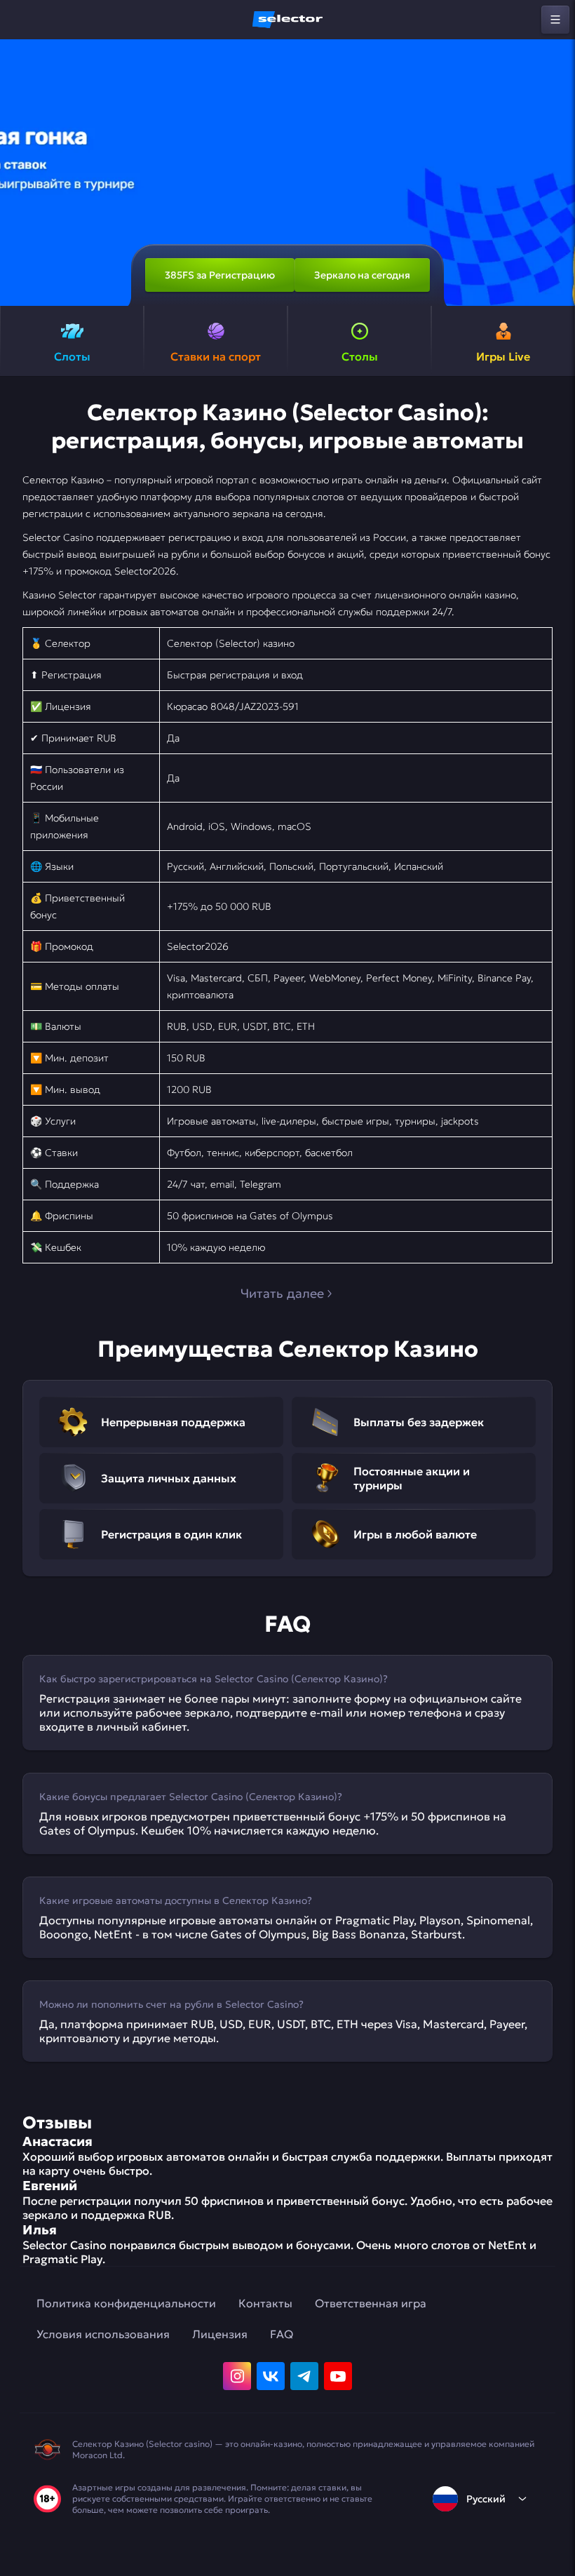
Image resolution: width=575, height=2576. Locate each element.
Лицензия (220, 2334)
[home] (287, 20)
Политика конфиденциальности (126, 2303)
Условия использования (103, 2334)
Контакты (265, 2303)
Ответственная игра (371, 2303)
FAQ (282, 2334)
